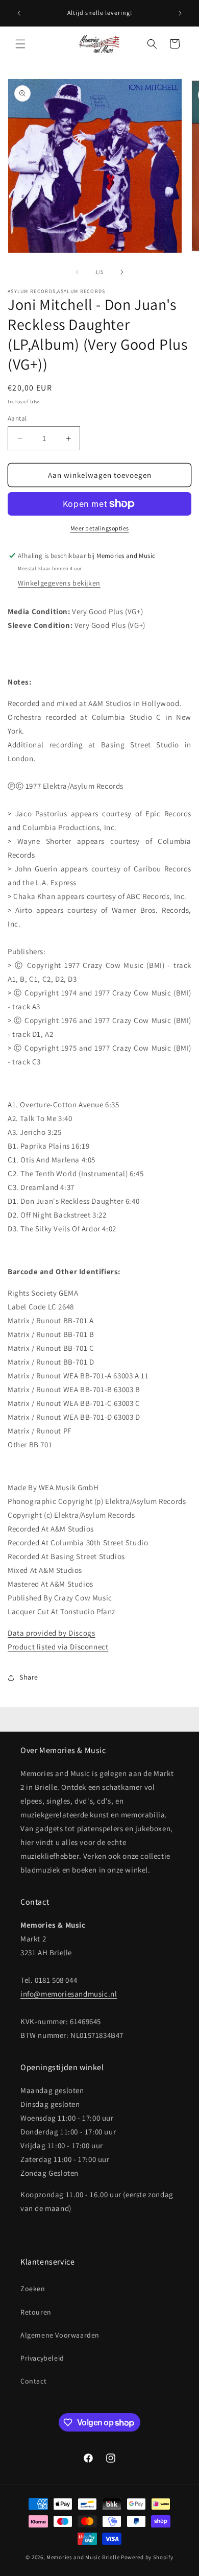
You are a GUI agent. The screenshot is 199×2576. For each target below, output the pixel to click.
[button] (20, 44)
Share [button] (29, 1677)
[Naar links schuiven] (77, 272)
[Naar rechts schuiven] (122, 272)
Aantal (17, 418)
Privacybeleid (42, 2358)
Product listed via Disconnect (58, 1647)
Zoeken (33, 2289)
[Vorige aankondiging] (19, 13)
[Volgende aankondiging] (180, 13)
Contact (33, 2381)
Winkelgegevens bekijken (59, 583)
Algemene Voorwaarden (60, 2335)
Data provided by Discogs (51, 1633)
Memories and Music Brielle (83, 2557)
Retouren (36, 2312)
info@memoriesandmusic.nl (69, 1994)
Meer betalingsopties (100, 528)
